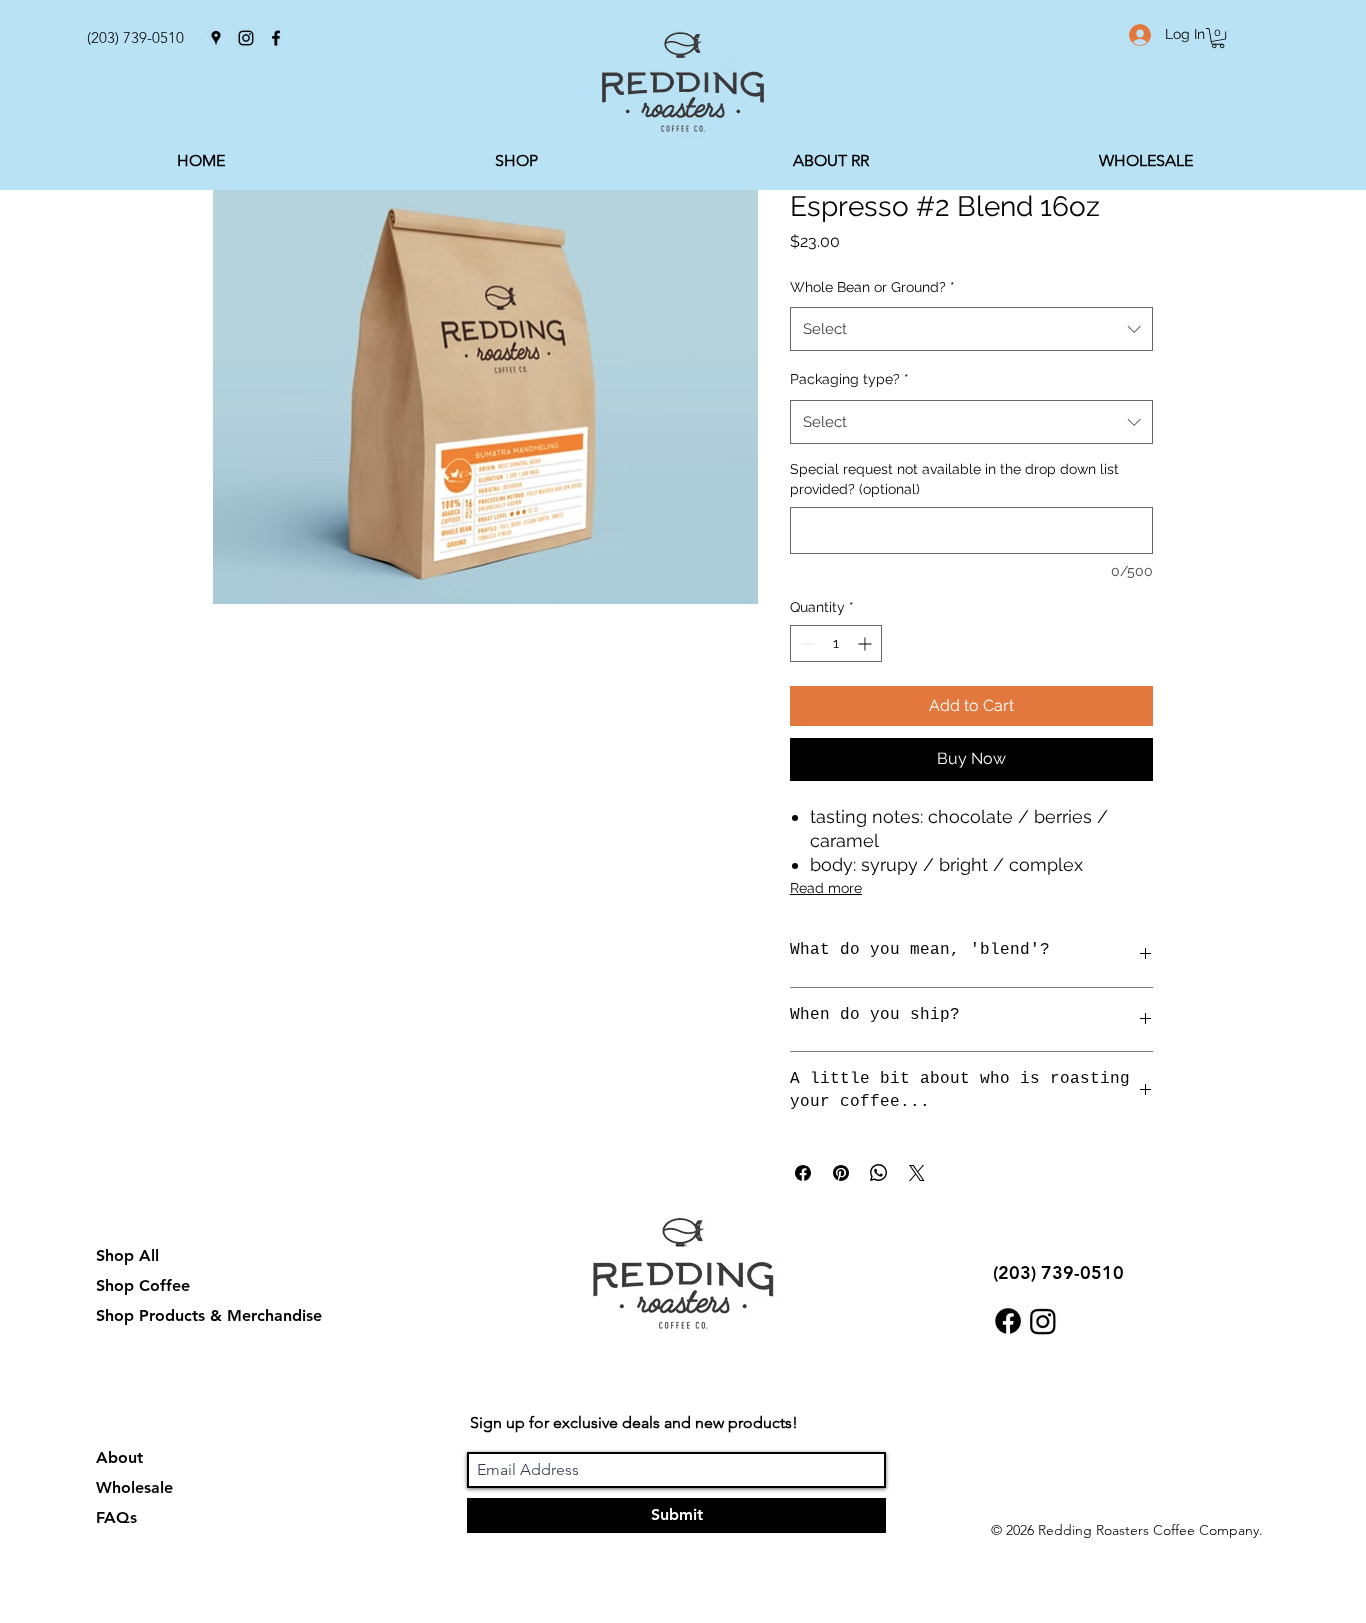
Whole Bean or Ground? (872, 287)
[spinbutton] (836, 643)
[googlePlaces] (216, 38)
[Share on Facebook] (803, 1173)
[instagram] (246, 38)
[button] (1218, 38)
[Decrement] (805, 643)
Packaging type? (849, 379)
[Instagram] (1043, 1321)
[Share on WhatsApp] (879, 1173)
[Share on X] (917, 1173)
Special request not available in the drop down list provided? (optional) (954, 479)
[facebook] (276, 38)
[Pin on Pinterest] (841, 1173)
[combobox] (971, 329)
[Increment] (866, 643)
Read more (826, 888)
